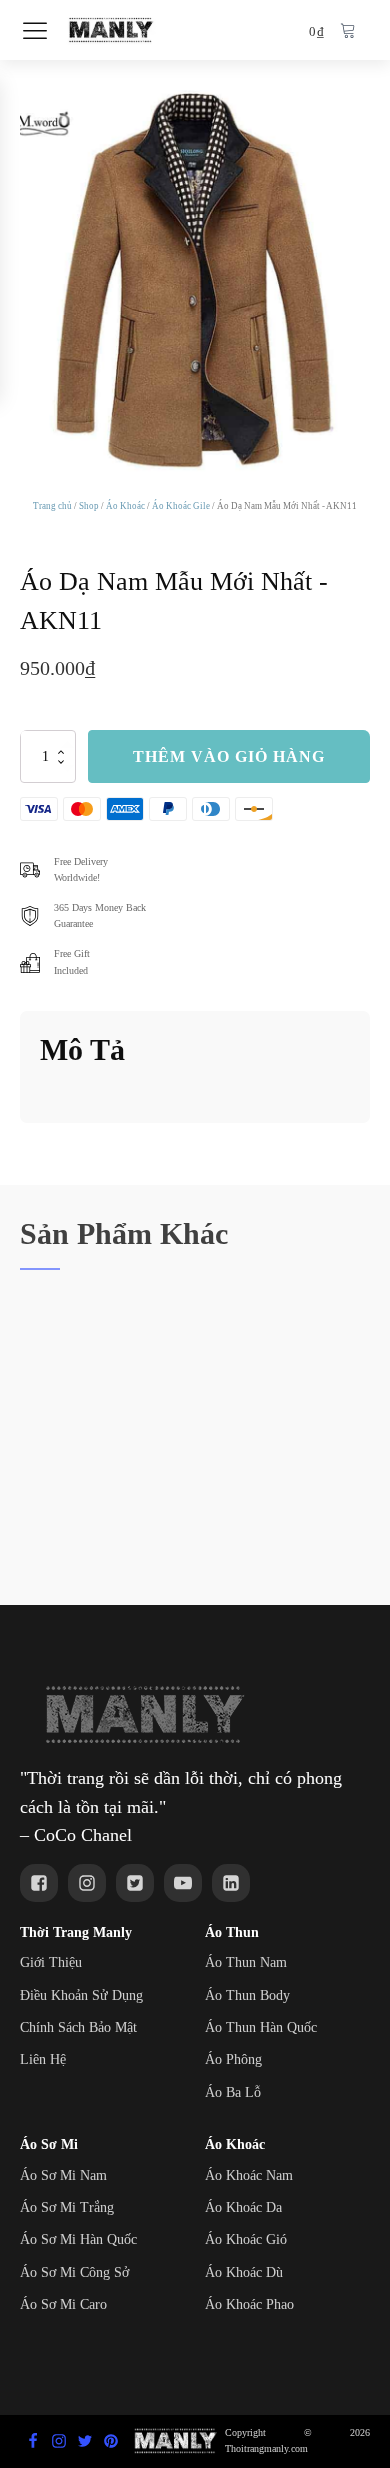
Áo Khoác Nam (249, 2175)
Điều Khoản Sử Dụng (81, 1995)
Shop (89, 506)
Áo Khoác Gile (181, 506)
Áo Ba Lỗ (233, 2092)
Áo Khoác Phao (249, 2304)
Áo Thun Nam (246, 1962)
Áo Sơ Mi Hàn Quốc (78, 2239)
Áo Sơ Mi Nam (63, 2175)
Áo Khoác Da (243, 2207)
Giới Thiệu (51, 1962)
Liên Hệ (43, 2059)
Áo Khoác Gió (246, 2239)
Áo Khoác (125, 506)
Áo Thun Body (247, 1995)
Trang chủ (52, 506)
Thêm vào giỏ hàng (229, 756)
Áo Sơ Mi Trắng (67, 2207)
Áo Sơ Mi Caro (63, 2304)
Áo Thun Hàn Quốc (261, 2027)
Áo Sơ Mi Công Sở (74, 2272)
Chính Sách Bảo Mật (78, 2027)
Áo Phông (233, 2059)
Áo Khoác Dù (244, 2272)
